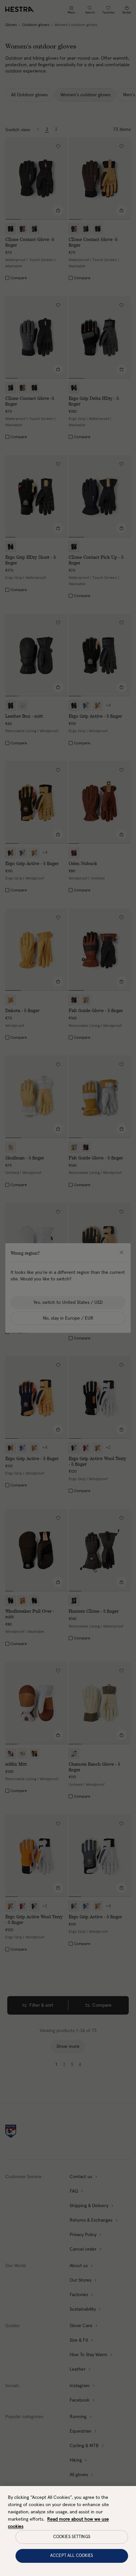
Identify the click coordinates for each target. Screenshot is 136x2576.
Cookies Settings (72, 2537)
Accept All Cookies (72, 2556)
